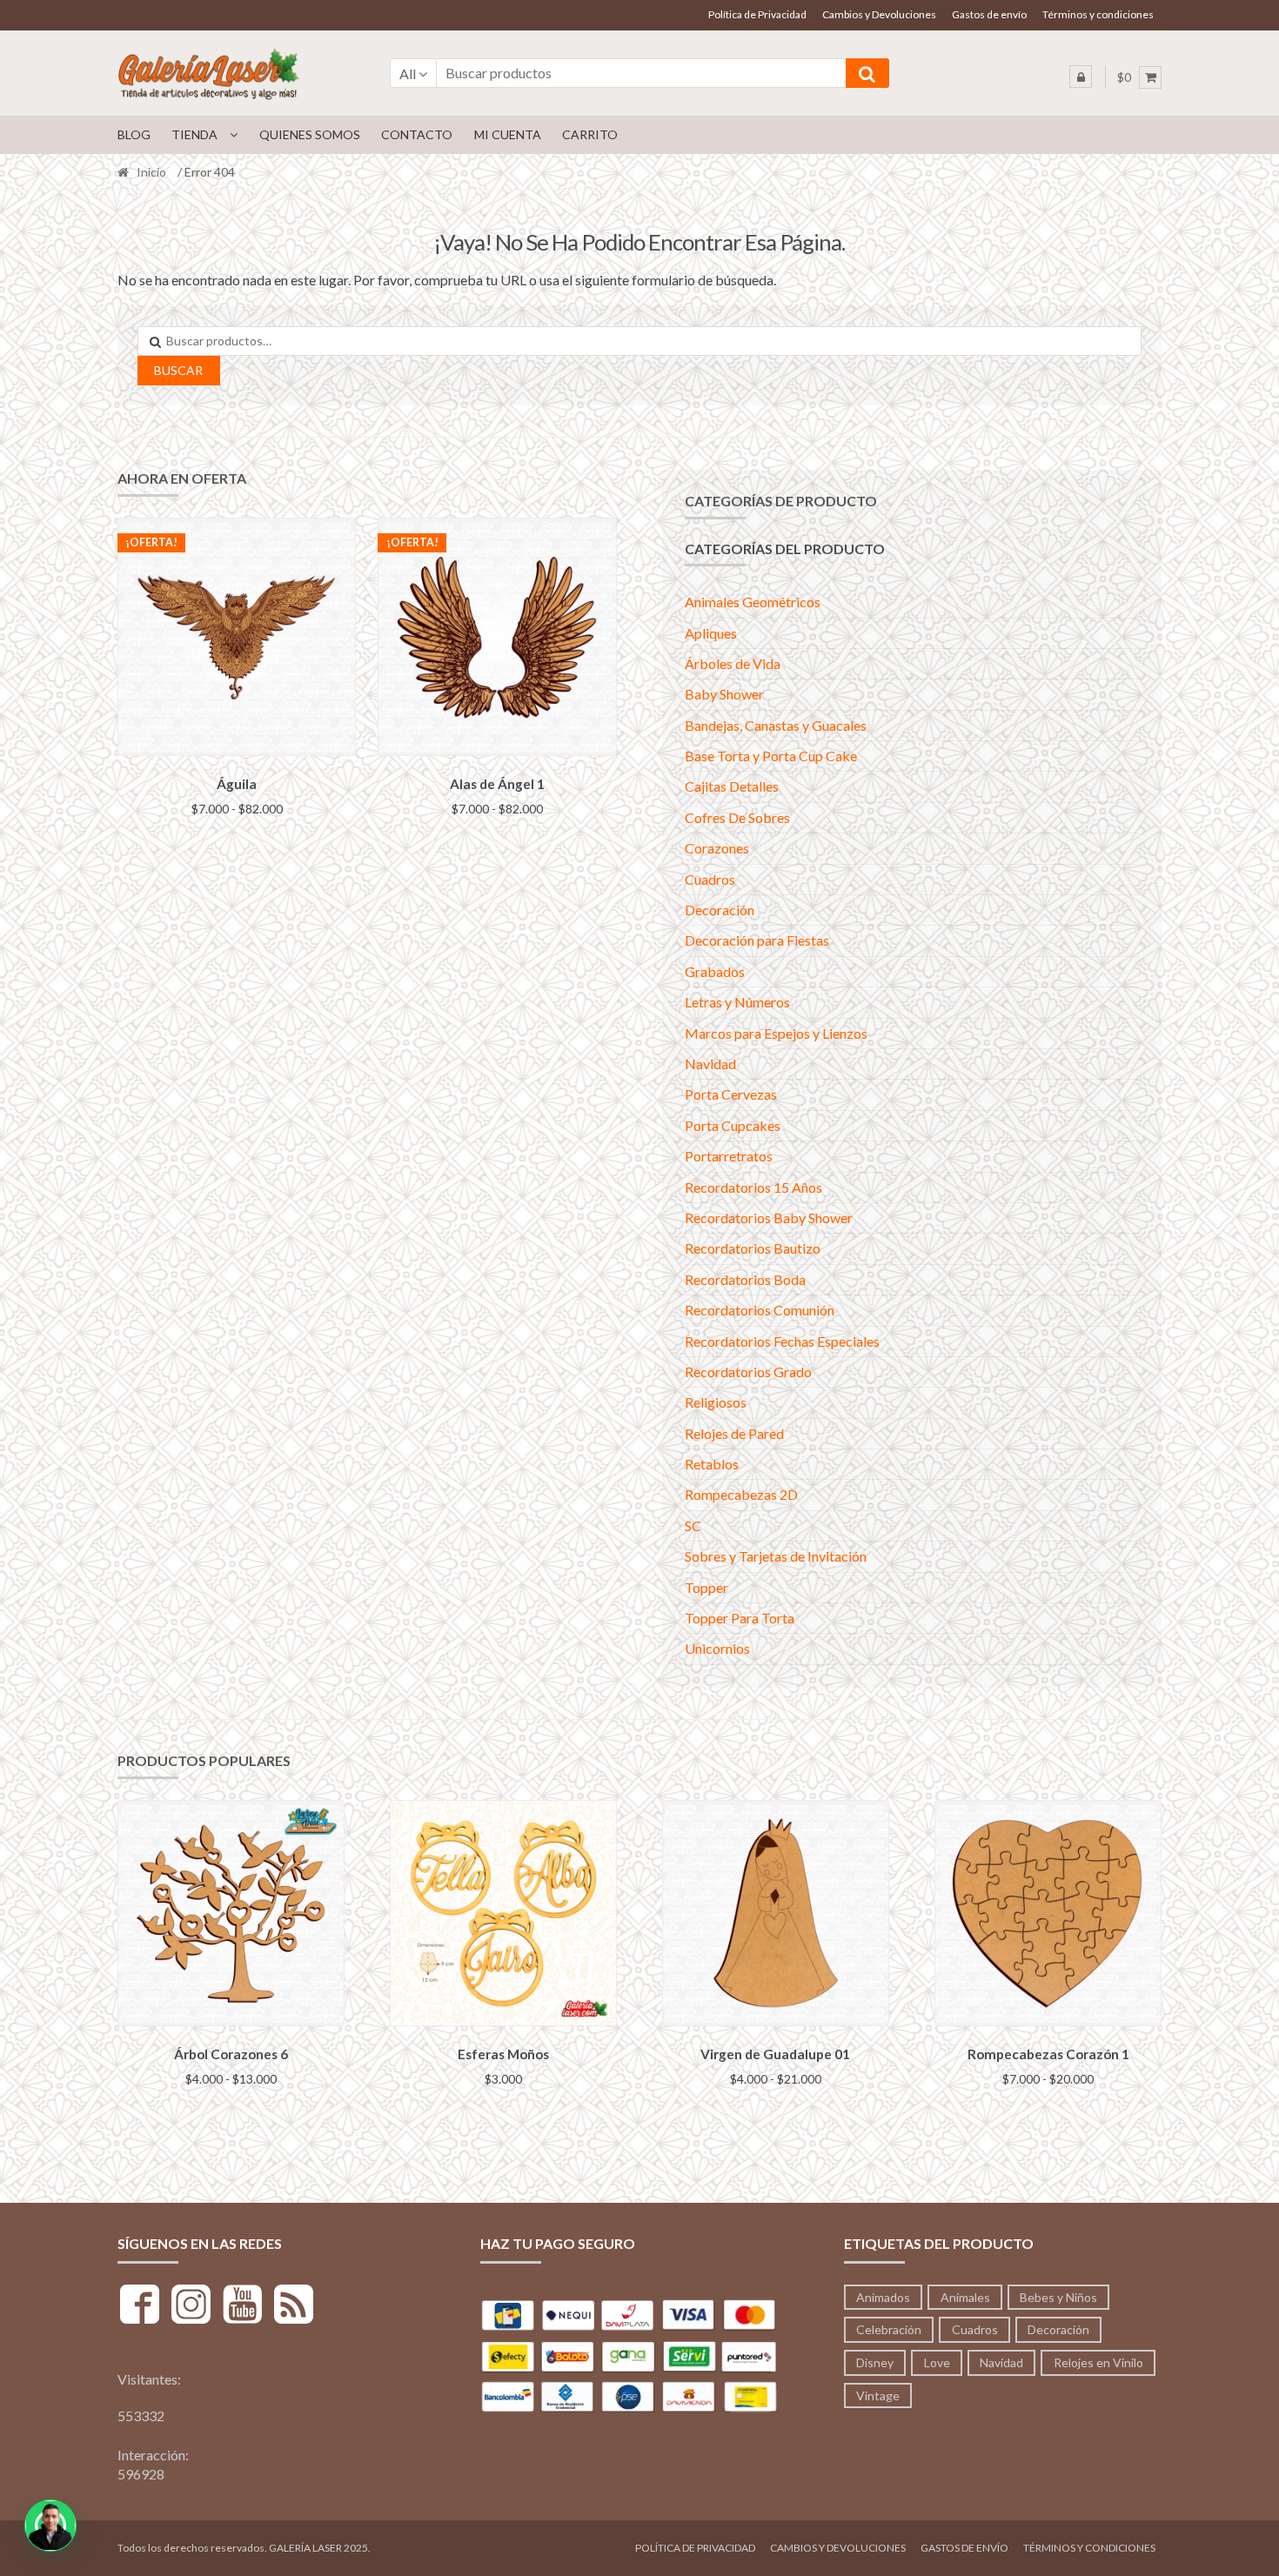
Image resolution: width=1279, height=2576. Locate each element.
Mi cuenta (508, 134)
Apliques (711, 633)
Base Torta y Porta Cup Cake (771, 756)
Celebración (889, 2329)
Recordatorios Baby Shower (769, 1218)
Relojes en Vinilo (1098, 2362)
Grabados (715, 971)
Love (937, 2362)
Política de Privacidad (757, 14)
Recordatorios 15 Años (753, 1187)
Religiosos (716, 1402)
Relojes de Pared (734, 1433)
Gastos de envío (989, 14)
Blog (134, 134)
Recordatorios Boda (745, 1279)
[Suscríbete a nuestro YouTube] (242, 2307)
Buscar (178, 370)
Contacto (417, 134)
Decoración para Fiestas (757, 940)
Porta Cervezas (731, 1094)
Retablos (712, 1464)
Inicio (151, 172)
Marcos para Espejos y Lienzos (776, 1033)
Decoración (720, 910)
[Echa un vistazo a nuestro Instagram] (191, 2307)
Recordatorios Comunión (760, 1310)
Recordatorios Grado (748, 1372)
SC (693, 1526)
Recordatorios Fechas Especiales (782, 1341)
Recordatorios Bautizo (753, 1248)
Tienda (194, 134)
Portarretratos (729, 1156)
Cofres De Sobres (737, 817)
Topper (706, 1587)
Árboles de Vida (733, 663)
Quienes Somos (310, 134)
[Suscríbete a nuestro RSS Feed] (294, 2307)
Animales (965, 2297)
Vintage (878, 2395)
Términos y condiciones (1098, 14)
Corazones (717, 848)
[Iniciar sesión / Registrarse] (1081, 77)
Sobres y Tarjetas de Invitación (776, 1556)
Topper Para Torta (740, 1618)
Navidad (710, 1064)
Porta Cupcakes (733, 1125)
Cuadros (710, 879)
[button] (50, 2526)
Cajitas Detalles (732, 786)
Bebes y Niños (1058, 2297)
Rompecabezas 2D (741, 1494)
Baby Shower (724, 694)
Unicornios (717, 1648)
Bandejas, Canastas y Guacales (776, 725)
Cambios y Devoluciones (879, 14)
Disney (875, 2362)
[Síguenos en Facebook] (140, 2307)
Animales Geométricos (753, 602)
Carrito (590, 134)
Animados (883, 2297)
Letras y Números (737, 1002)
